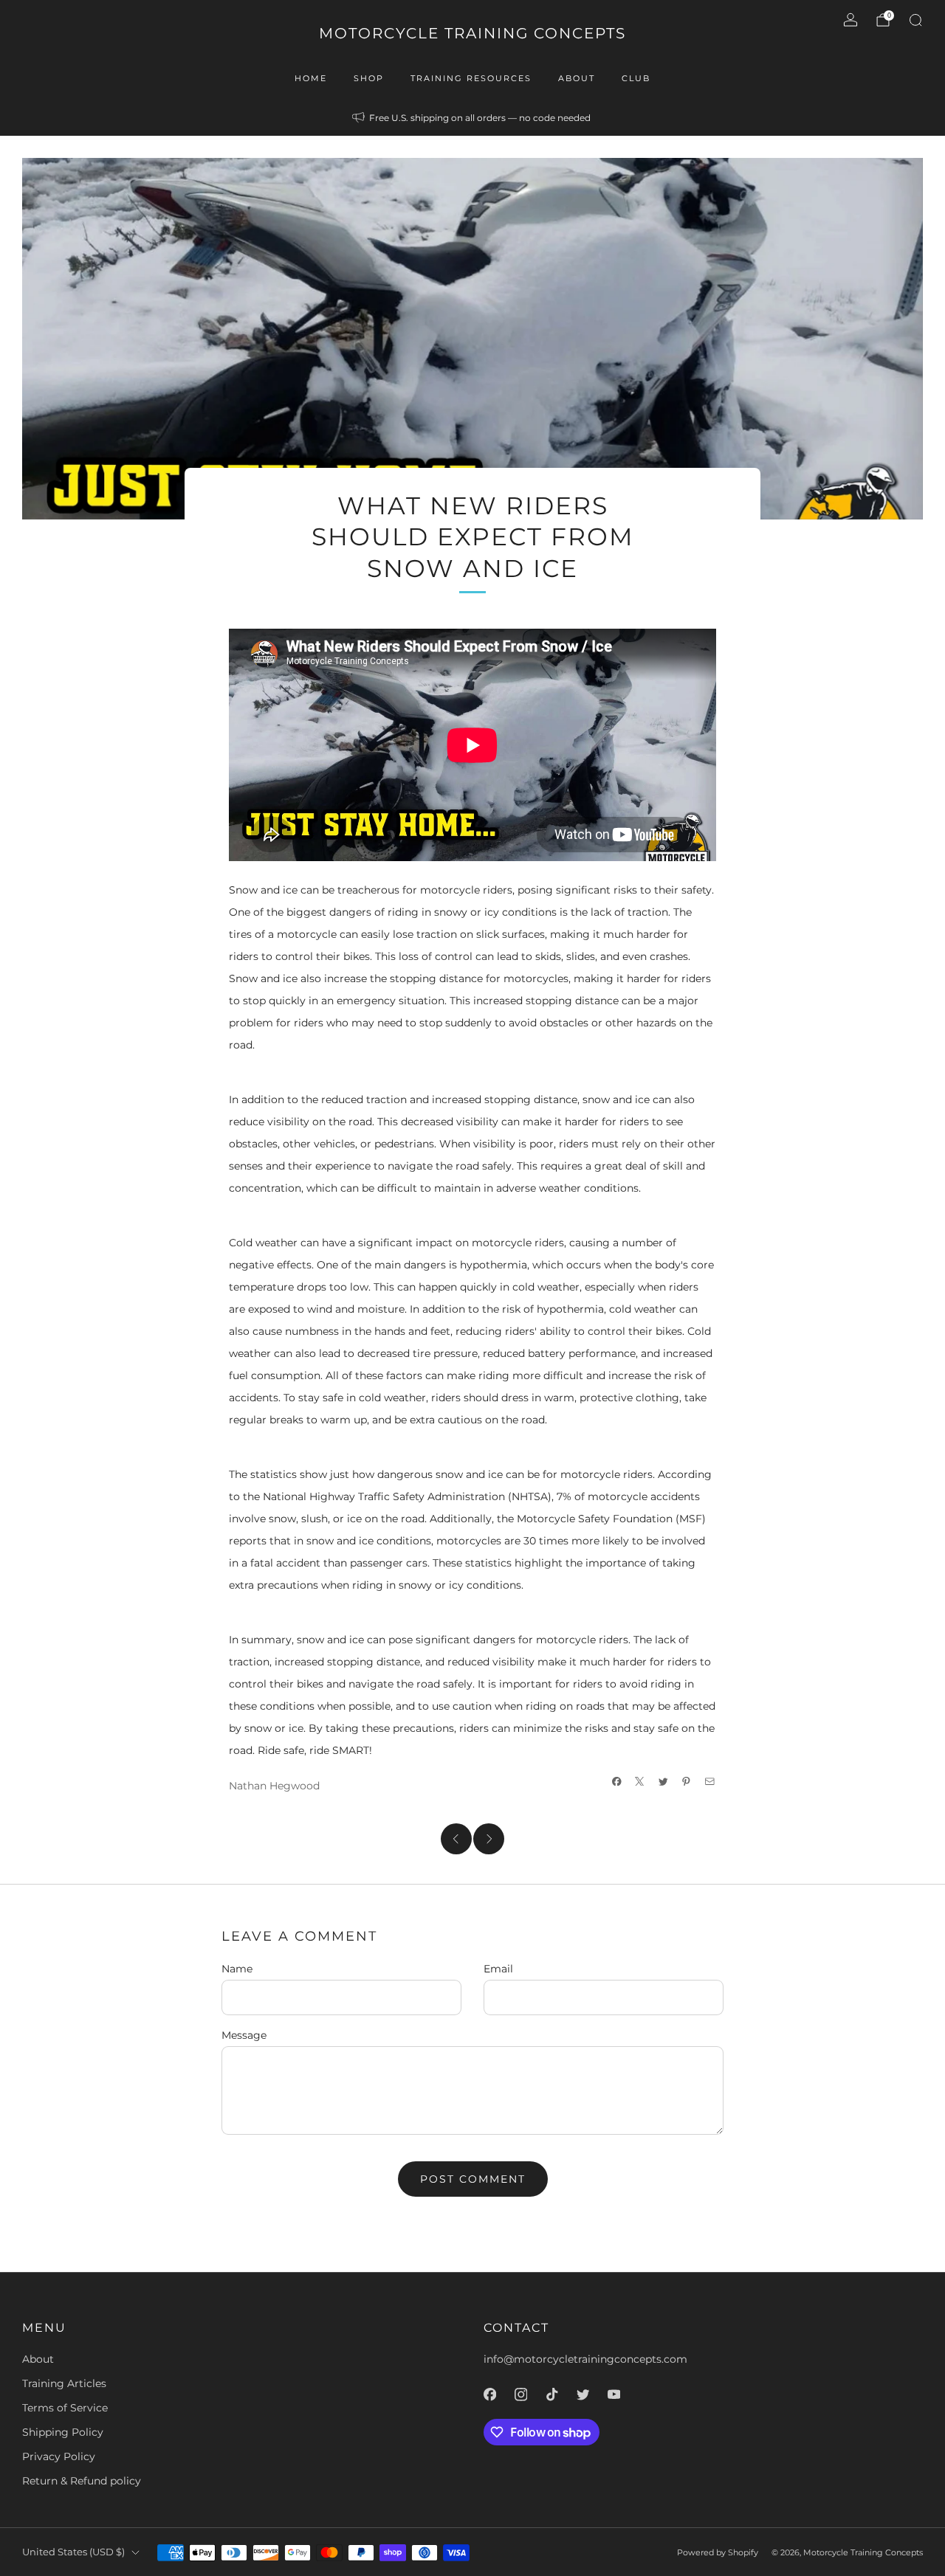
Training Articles (64, 2383)
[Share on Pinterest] (687, 1781)
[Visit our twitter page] (583, 2394)
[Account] (850, 20)
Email (498, 1969)
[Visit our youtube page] (614, 2394)
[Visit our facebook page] (489, 2394)
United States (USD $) (73, 2552)
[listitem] (473, 118)
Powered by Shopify (718, 2552)
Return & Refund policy (82, 2481)
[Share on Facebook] (617, 1781)
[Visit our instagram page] (520, 2394)
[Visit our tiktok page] (551, 2394)
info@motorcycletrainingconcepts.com (585, 2359)
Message (244, 2035)
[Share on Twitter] (664, 1781)
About (577, 78)
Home (311, 78)
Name (237, 1969)
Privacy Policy (59, 2456)
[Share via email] (710, 1781)
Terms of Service (65, 2408)
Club (636, 78)
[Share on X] (640, 1781)
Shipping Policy (63, 2432)
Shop (369, 78)
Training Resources (471, 78)
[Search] (915, 20)
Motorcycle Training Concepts (472, 33)
